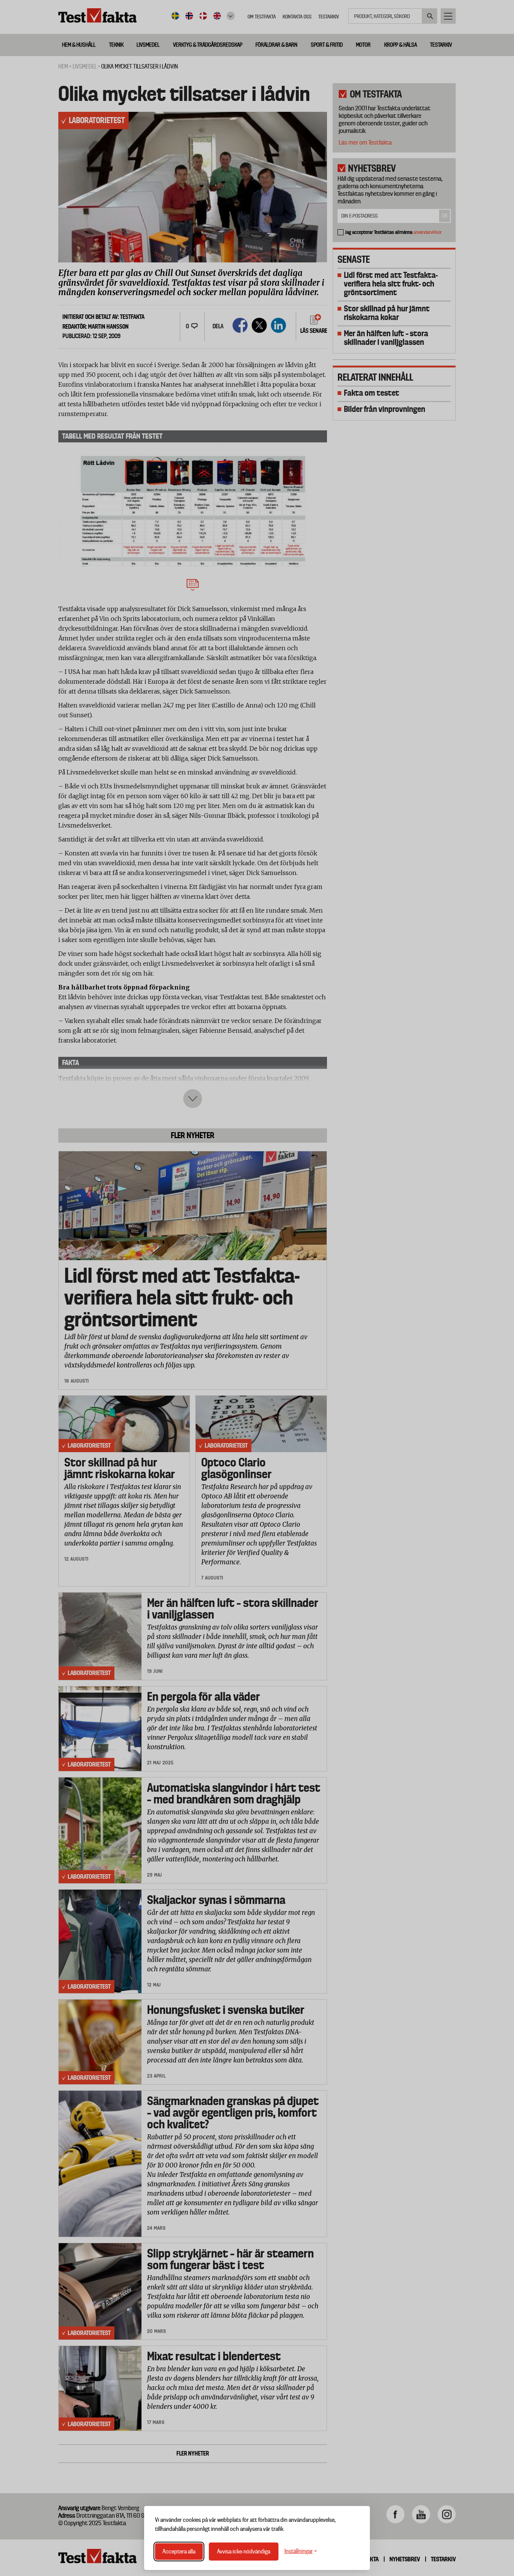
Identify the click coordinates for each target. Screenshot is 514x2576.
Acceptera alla (179, 2552)
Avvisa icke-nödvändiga (244, 2552)
